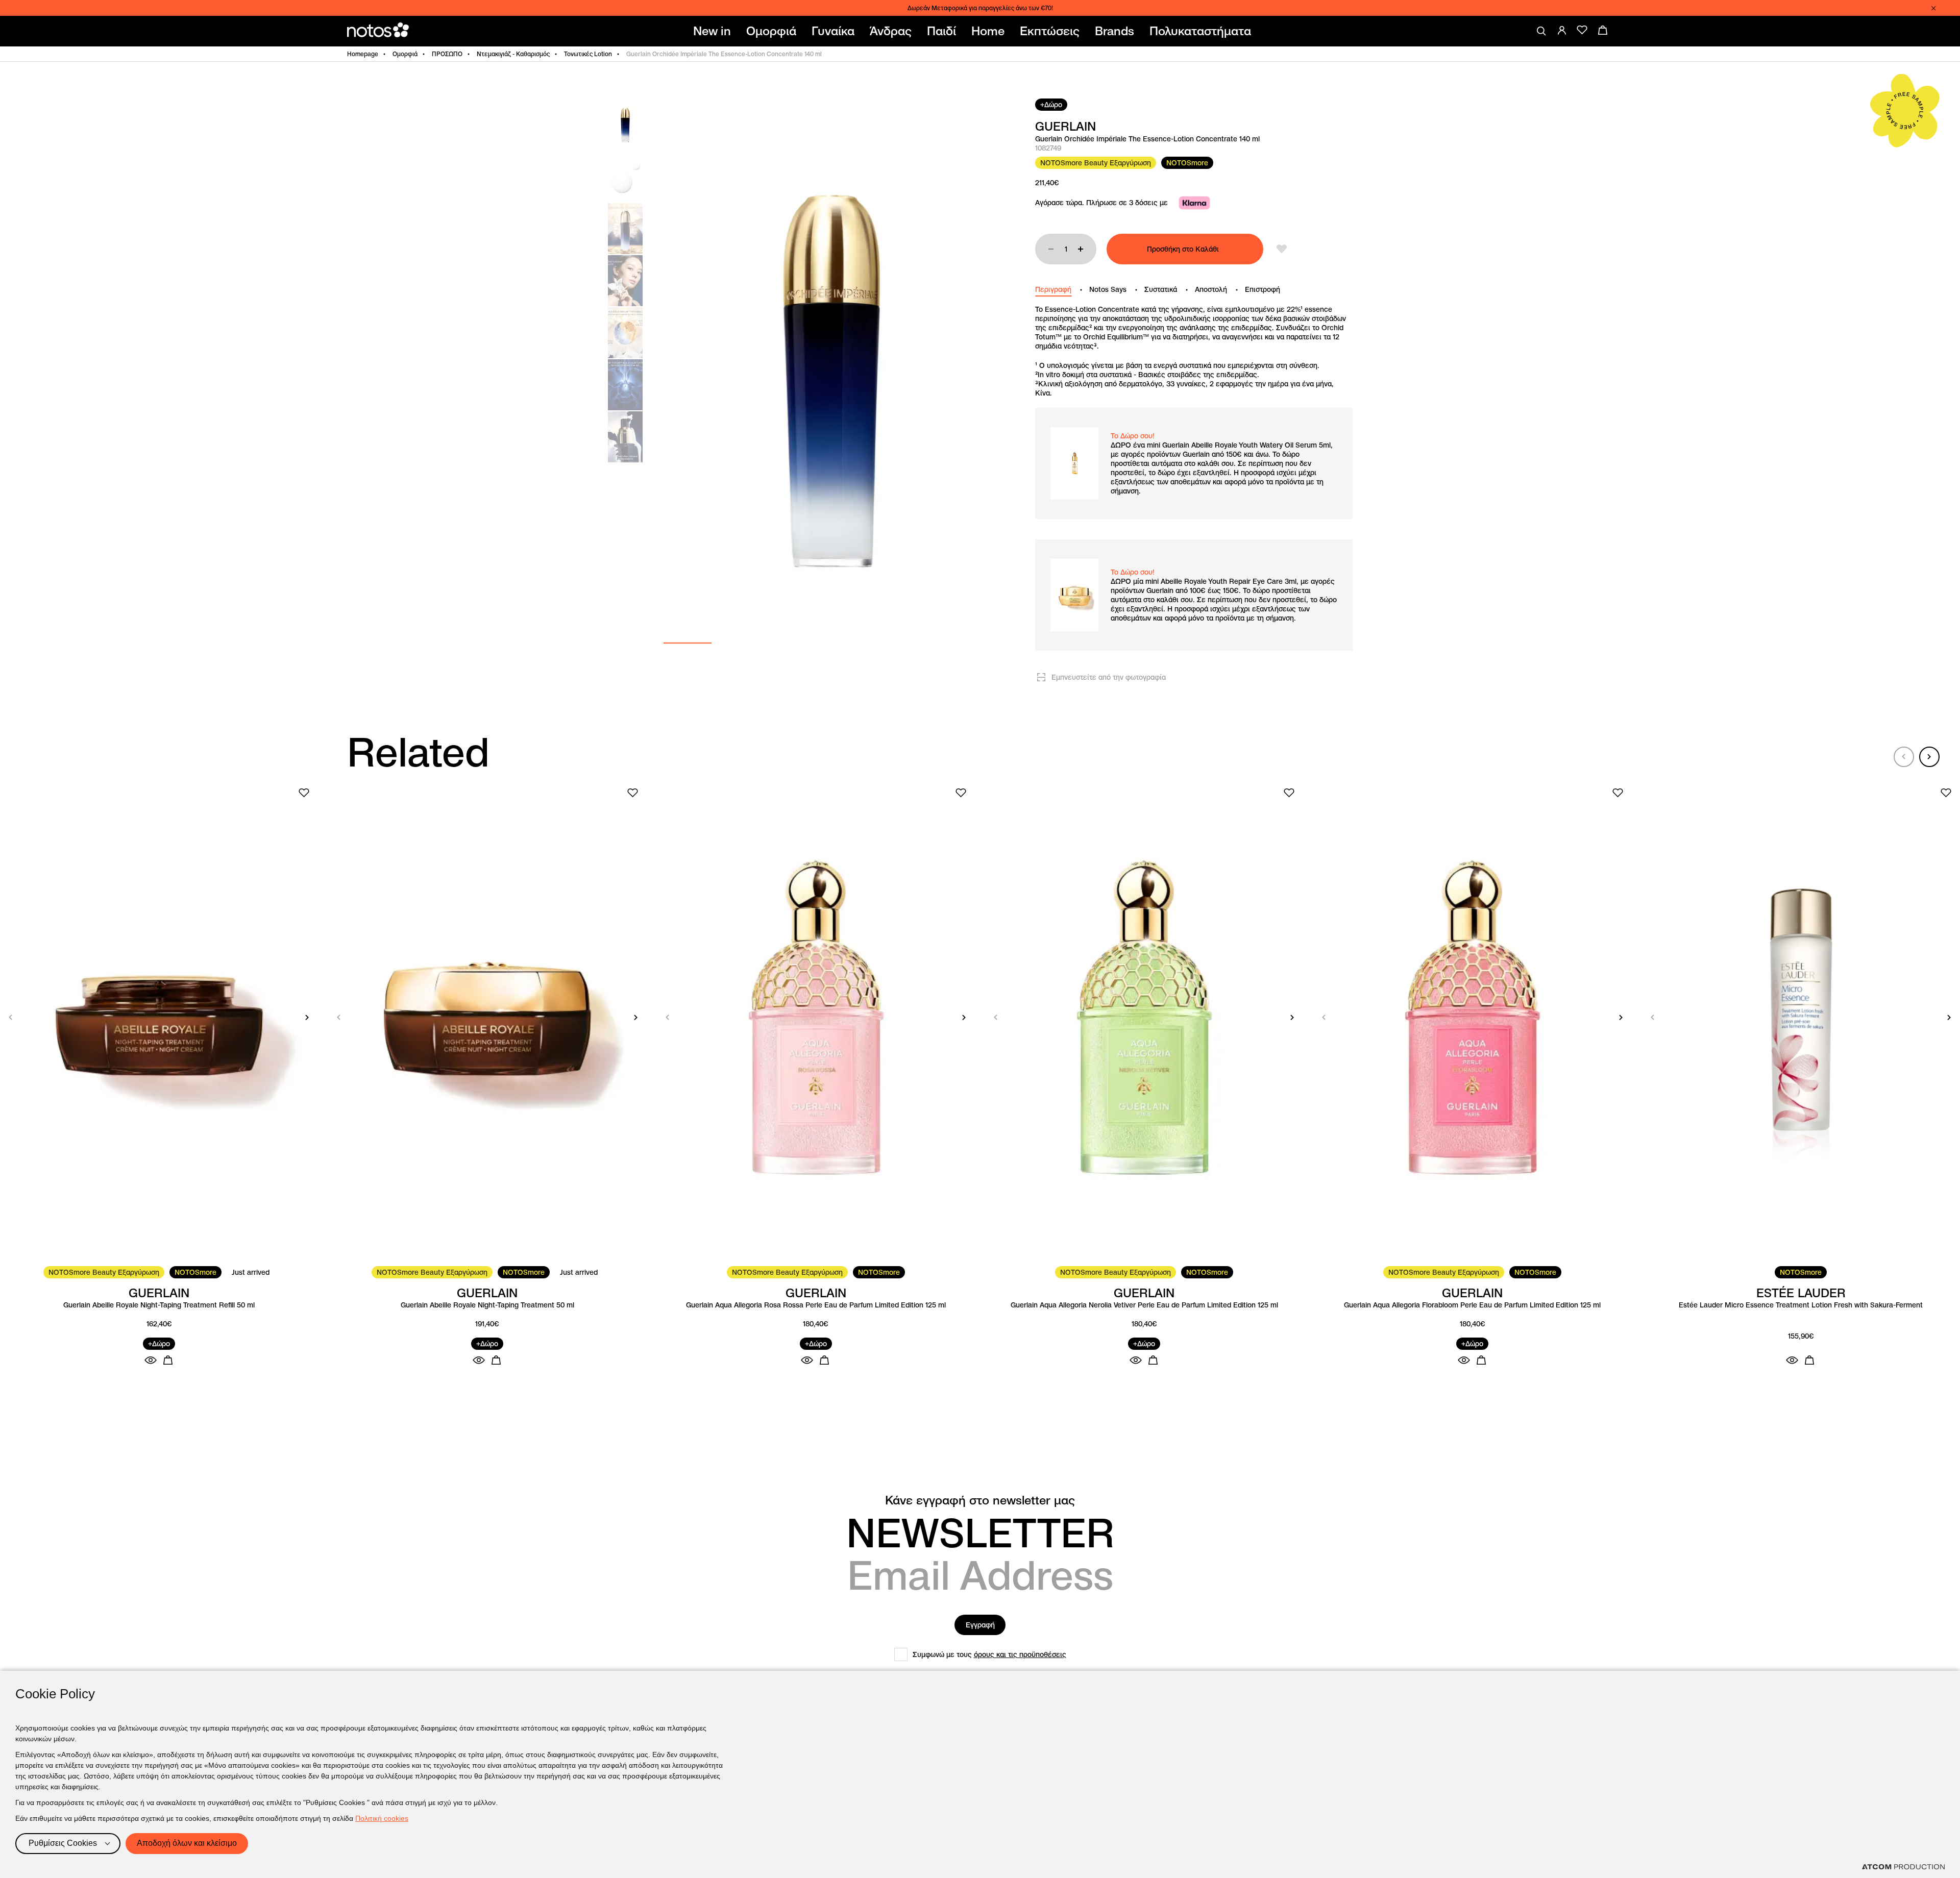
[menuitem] (714, 31)
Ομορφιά (405, 54)
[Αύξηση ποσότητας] (1081, 249)
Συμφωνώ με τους (989, 1654)
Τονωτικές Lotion (588, 54)
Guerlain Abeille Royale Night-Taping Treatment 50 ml (487, 1305)
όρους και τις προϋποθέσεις (1020, 1654)
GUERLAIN (1065, 127)
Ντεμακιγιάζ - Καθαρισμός (513, 54)
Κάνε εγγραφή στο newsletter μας (980, 1500)
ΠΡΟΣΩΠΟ (447, 54)
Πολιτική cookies (382, 1818)
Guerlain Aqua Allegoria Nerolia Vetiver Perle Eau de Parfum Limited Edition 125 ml (1144, 1305)
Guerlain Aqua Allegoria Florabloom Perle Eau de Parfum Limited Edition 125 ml (1472, 1305)
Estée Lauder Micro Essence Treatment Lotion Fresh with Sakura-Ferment (1801, 1305)
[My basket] (1603, 30)
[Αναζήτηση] (1541, 31)
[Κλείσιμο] (1933, 8)
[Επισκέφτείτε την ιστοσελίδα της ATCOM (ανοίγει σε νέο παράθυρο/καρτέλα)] (1903, 1867)
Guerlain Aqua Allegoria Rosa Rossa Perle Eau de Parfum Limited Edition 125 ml (816, 1305)
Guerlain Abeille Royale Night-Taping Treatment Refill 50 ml (159, 1305)
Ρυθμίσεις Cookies (63, 1843)
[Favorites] (1582, 30)
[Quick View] (151, 1360)
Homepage (363, 54)
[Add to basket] (168, 1360)
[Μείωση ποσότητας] (1051, 249)
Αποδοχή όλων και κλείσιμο (187, 1843)
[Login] (1562, 30)
